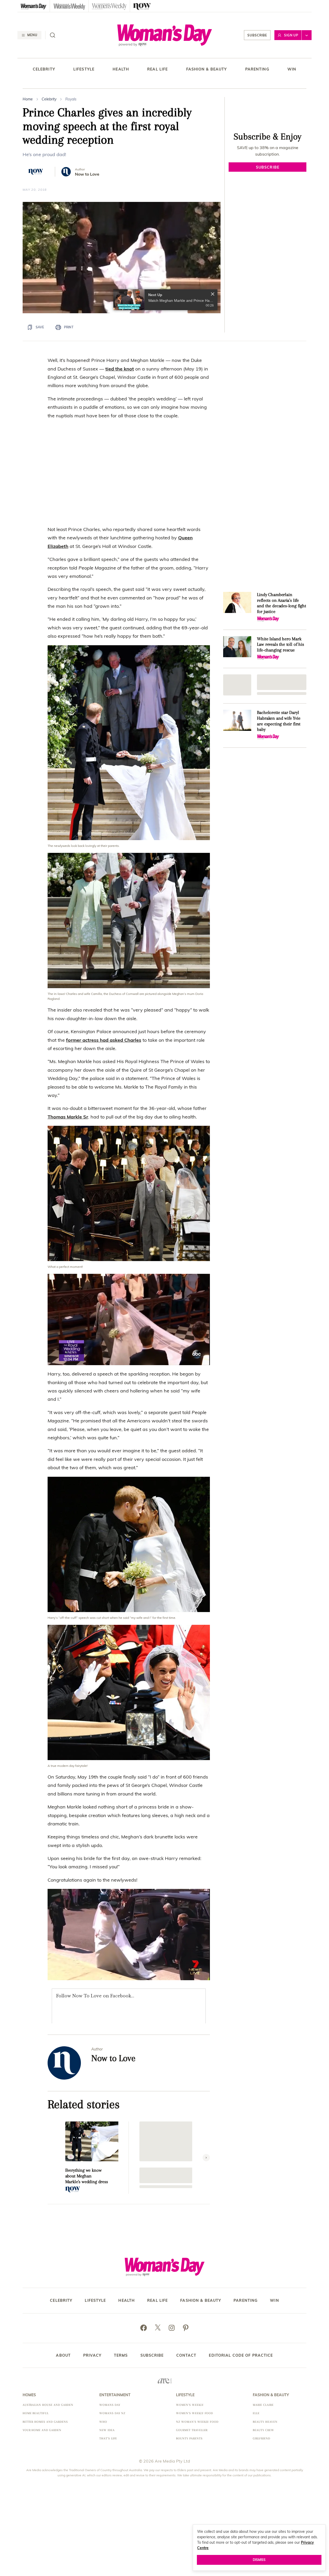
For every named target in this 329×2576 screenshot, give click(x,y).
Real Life (157, 69)
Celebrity (44, 69)
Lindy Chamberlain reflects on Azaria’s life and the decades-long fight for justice (281, 603)
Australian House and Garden (48, 2405)
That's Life (108, 2438)
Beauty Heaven (265, 2422)
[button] (122, 257)
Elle (256, 2413)
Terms (121, 2355)
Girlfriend (262, 2438)
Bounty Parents (189, 2438)
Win (292, 69)
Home (28, 99)
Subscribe (257, 35)
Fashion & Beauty (207, 69)
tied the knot (120, 369)
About (63, 2355)
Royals (71, 99)
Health (121, 69)
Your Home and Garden (42, 2430)
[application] (122, 258)
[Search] (53, 35)
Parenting (257, 69)
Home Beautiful (36, 2413)
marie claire (263, 2405)
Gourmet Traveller (192, 2430)
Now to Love (87, 174)
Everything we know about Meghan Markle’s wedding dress (87, 2176)
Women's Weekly (190, 2405)
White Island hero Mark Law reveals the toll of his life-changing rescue (280, 644)
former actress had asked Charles (104, 1040)
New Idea (107, 2430)
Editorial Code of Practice (241, 2355)
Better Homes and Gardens (45, 2422)
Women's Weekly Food (195, 2413)
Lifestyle (84, 69)
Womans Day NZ (112, 2413)
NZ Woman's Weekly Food (197, 2422)
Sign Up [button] (291, 35)
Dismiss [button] (259, 2560)
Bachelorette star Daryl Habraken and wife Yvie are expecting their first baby (279, 721)
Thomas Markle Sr (68, 1117)
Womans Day (110, 2405)
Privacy (92, 2355)
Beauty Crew (263, 2430)
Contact (186, 2355)
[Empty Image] (237, 685)
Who (103, 2422)
